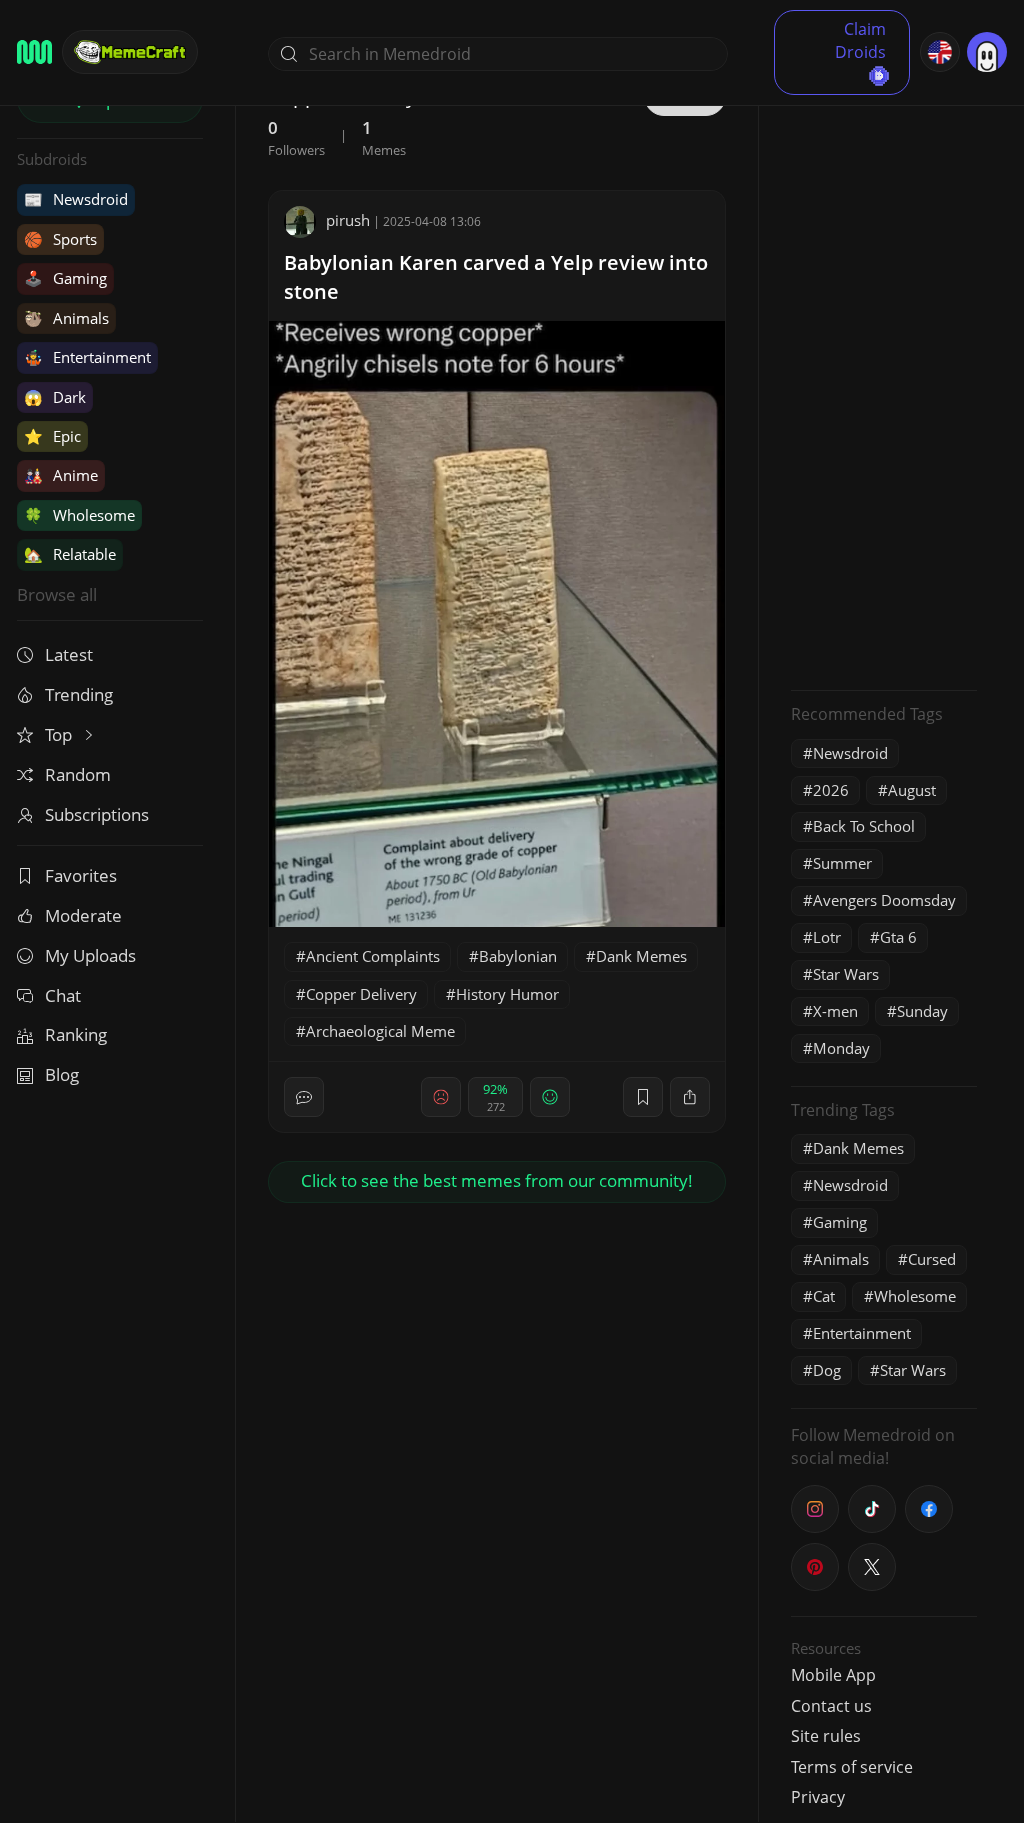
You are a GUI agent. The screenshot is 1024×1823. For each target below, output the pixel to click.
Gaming (65, 278)
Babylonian (518, 956)
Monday (841, 1048)
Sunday (922, 1011)
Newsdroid (76, 199)
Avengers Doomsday (884, 900)
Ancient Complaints (373, 956)
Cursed (932, 1259)
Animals (66, 318)
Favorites (81, 875)
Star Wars (846, 974)
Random (78, 774)
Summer (842, 863)
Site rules (826, 1736)
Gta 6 (898, 937)
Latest (69, 654)
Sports (60, 239)
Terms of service (852, 1767)
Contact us (831, 1706)
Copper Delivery (361, 994)
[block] (690, 1097)
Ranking (76, 1034)
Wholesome (79, 515)
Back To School (864, 826)
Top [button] (60, 734)
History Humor (507, 994)
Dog (827, 1370)
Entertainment (87, 357)
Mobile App (833, 1675)
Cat (824, 1296)
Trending (79, 694)
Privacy (818, 1797)
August (912, 790)
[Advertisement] (884, 375)
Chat (63, 995)
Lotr (827, 937)
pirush (348, 220)
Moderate (83, 915)
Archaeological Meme (380, 1031)
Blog (62, 1074)
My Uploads (90, 955)
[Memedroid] (34, 52)
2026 (831, 790)
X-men (835, 1011)
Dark (55, 397)
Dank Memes (641, 956)
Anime (61, 475)
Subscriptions (97, 814)
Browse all (57, 594)
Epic (52, 436)
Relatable (70, 554)
